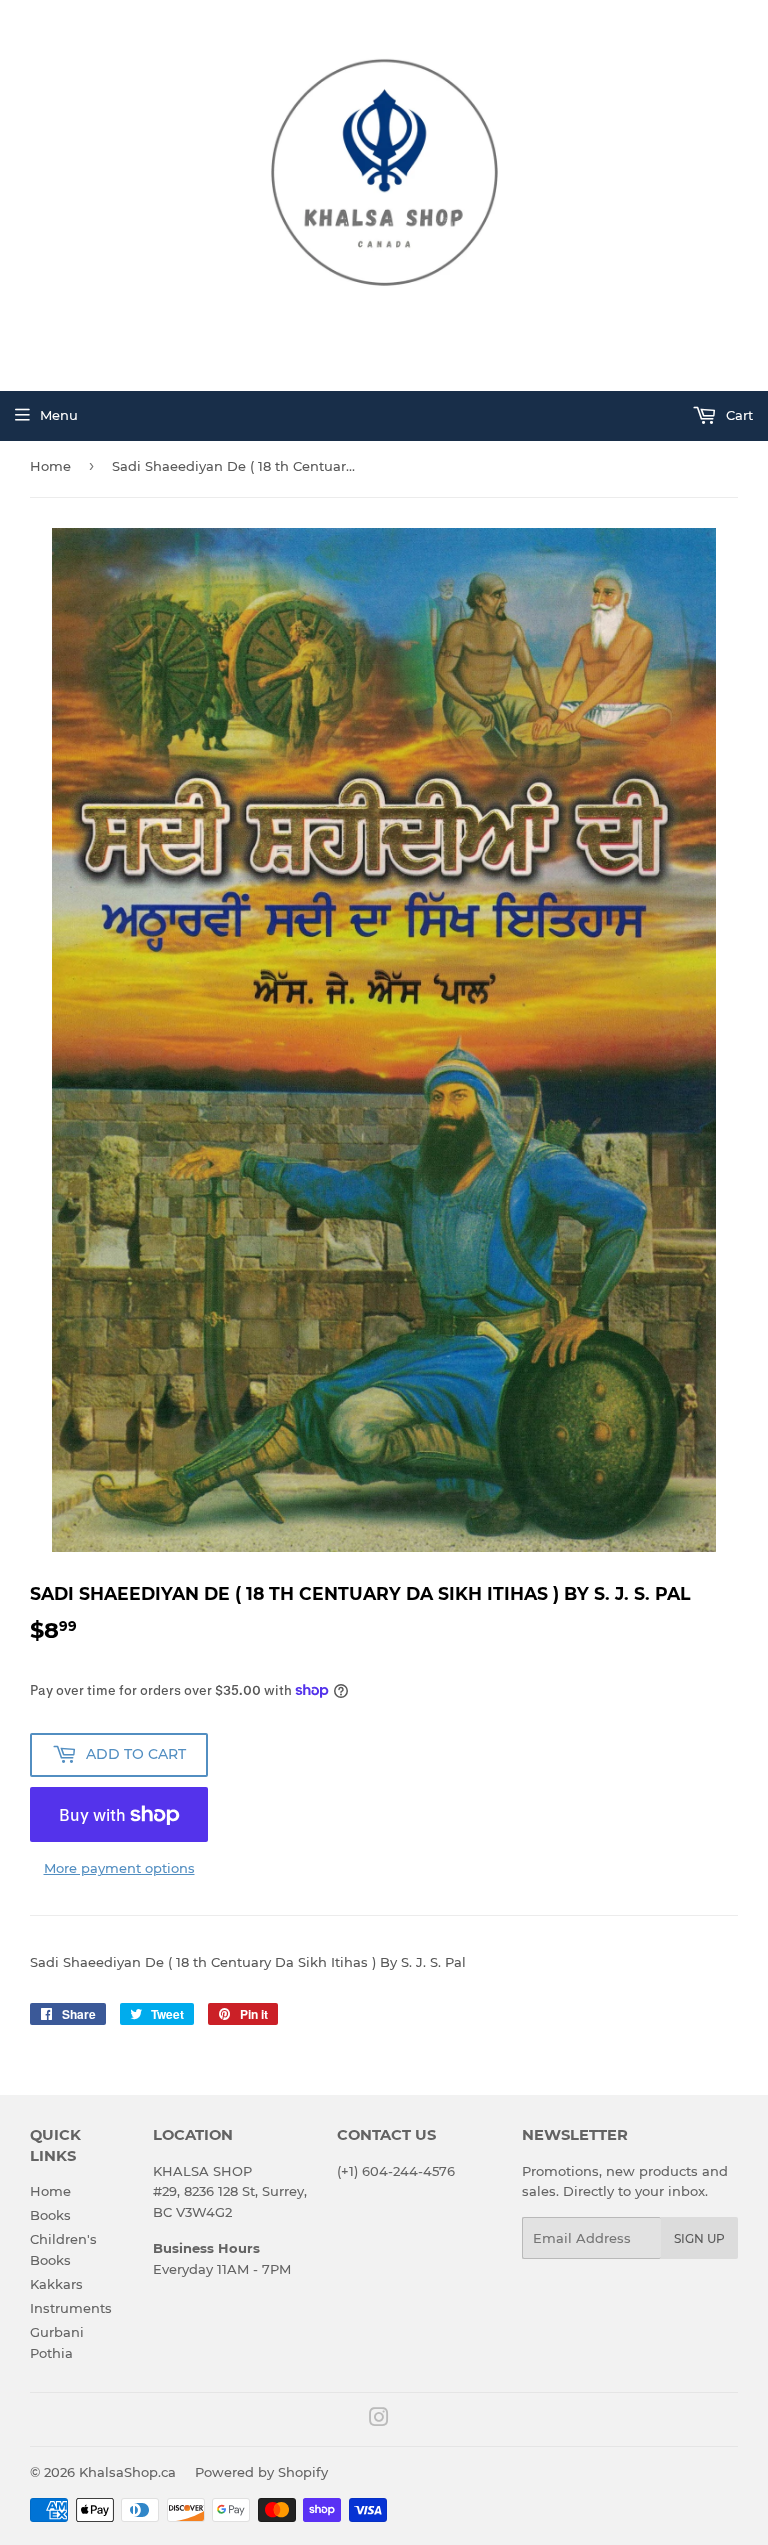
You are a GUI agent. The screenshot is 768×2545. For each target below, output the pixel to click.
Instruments (71, 2308)
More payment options (119, 1868)
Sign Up (699, 2238)
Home (50, 466)
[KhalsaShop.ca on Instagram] (379, 2420)
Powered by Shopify (261, 2472)
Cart (737, 415)
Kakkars (56, 2284)
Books (50, 2215)
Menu (59, 415)
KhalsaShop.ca (127, 2472)
